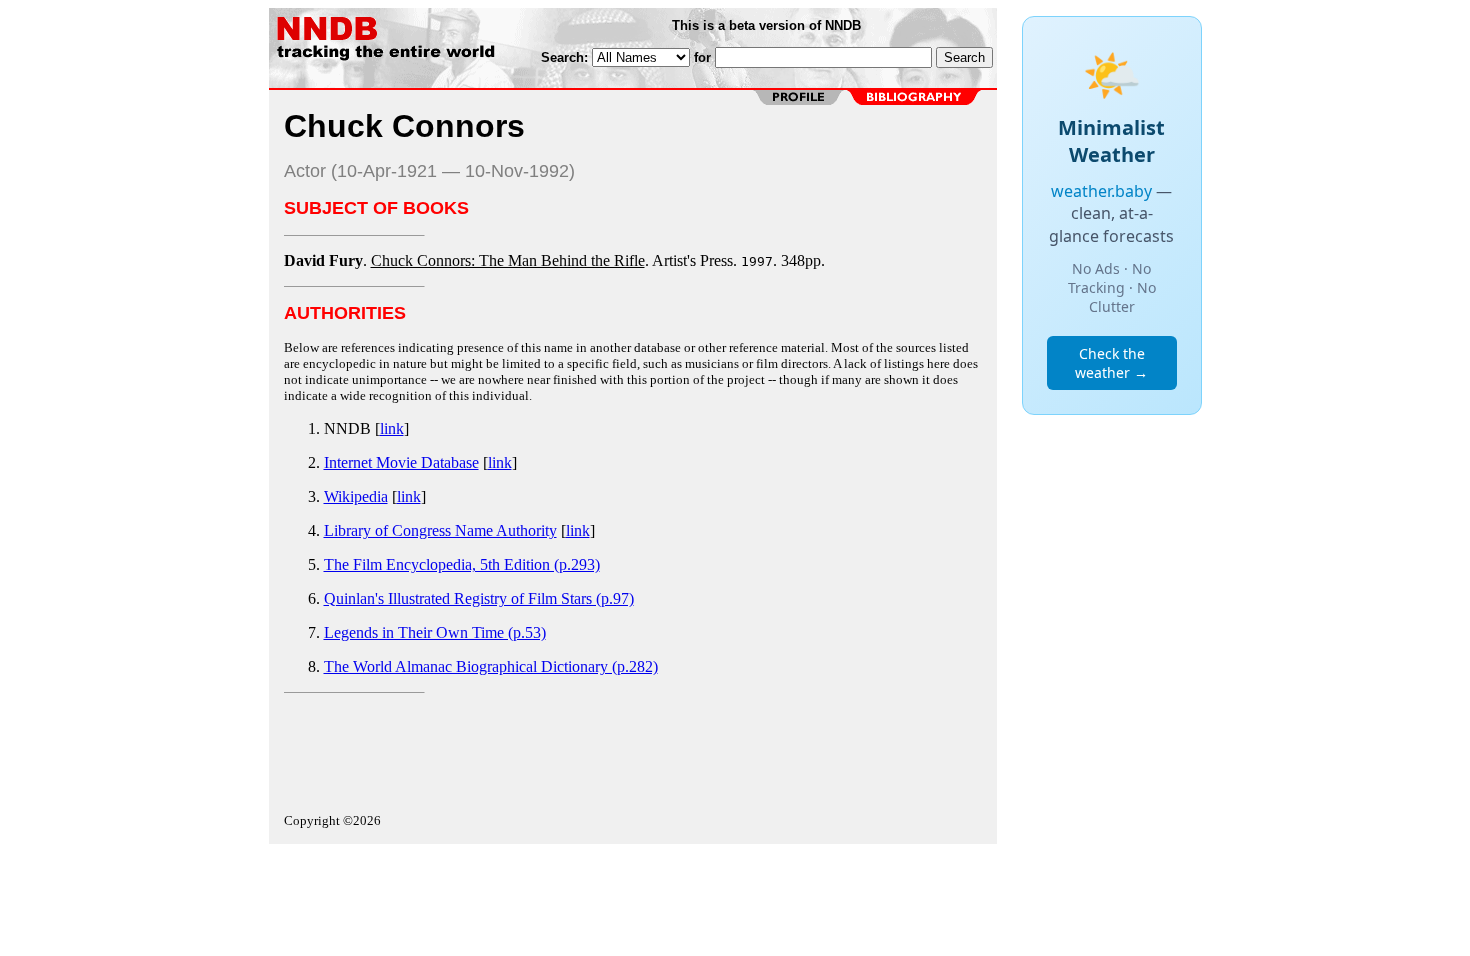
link (392, 428)
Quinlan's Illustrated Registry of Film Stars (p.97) (479, 598)
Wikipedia (356, 496)
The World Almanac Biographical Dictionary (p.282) (491, 666)
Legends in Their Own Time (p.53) (435, 632)
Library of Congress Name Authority (440, 530)
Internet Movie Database (401, 462)
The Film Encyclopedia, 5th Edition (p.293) (462, 564)
